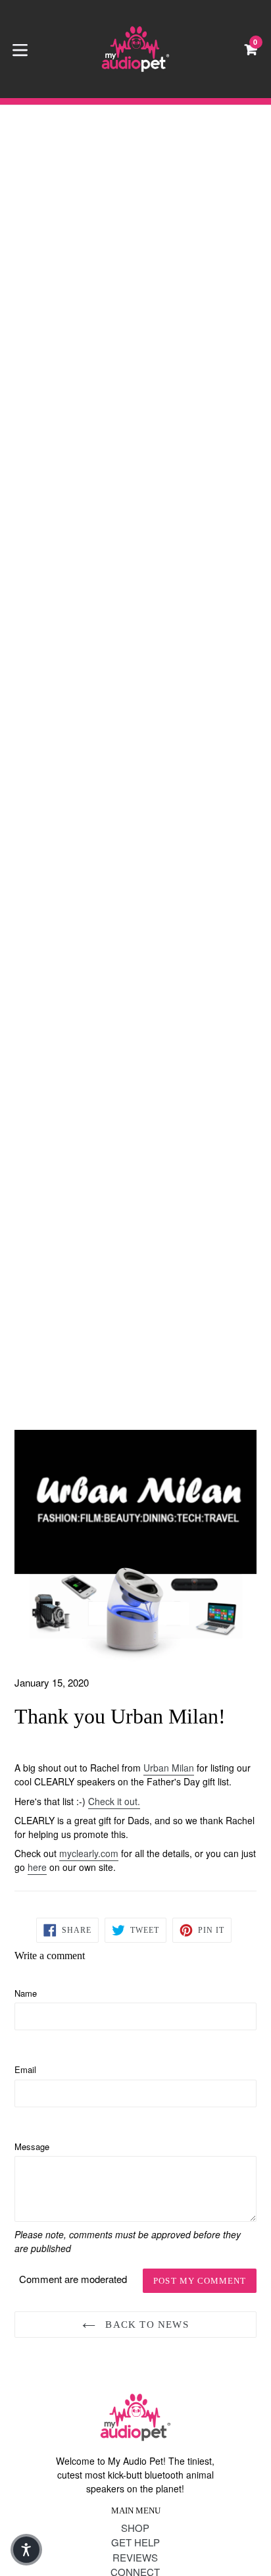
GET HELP (135, 2542)
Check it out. (114, 1801)
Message (32, 2146)
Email (25, 2069)
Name (26, 1993)
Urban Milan (169, 1768)
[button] (26, 2550)
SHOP (135, 2528)
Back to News (145, 2325)
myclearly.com (89, 1853)
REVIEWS (135, 2557)
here (37, 1867)
